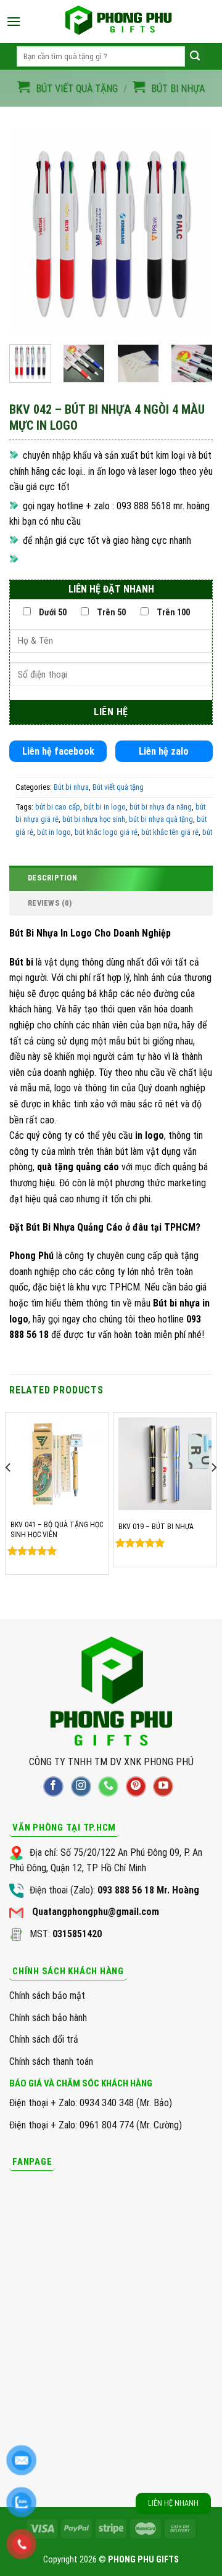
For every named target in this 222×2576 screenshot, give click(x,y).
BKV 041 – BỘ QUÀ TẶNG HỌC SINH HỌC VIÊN (57, 1530)
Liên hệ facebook (58, 751)
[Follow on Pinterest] (136, 1786)
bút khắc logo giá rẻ (106, 832)
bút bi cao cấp (58, 807)
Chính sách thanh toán (51, 2061)
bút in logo (54, 832)
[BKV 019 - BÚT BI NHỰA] (165, 1464)
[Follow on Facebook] (53, 1786)
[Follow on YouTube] (163, 1786)
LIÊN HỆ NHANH (173, 2503)
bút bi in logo (105, 807)
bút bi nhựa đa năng (161, 807)
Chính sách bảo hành (48, 2018)
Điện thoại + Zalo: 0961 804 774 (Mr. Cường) (96, 2125)
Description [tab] (52, 878)
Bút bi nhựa (178, 88)
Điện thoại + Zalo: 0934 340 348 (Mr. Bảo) (91, 2103)
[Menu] (14, 21)
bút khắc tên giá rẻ (170, 832)
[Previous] (29, 233)
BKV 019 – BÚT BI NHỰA (156, 1527)
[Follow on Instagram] (81, 1786)
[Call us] (108, 1786)
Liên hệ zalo (164, 751)
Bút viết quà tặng (77, 88)
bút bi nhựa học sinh (94, 819)
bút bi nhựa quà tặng (161, 819)
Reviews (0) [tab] (50, 903)
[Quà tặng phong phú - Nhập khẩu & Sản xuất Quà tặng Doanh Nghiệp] (118, 22)
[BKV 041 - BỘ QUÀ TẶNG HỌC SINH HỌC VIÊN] (57, 1464)
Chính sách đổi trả (44, 2039)
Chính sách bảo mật (47, 1996)
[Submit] (195, 56)
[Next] (193, 233)
